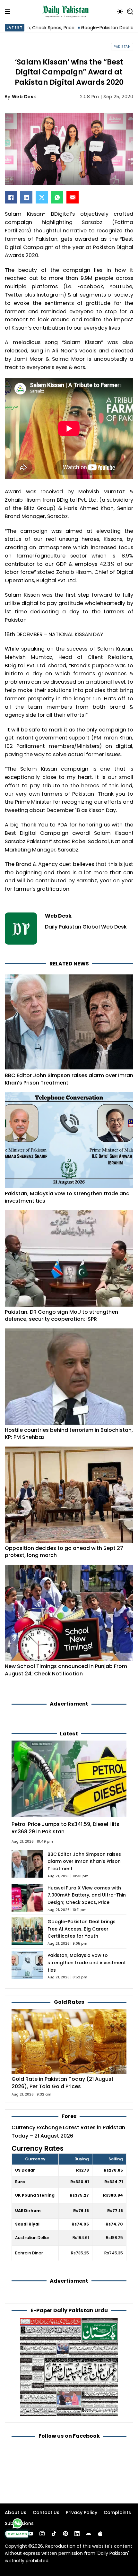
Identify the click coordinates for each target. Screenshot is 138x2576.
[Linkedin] (77, 2534)
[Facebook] (11, 197)
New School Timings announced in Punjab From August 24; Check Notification (66, 1670)
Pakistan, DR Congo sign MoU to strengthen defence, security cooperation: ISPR (61, 1316)
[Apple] (100, 2534)
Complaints (117, 2512)
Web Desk (24, 97)
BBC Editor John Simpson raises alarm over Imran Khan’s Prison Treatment (69, 1079)
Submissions (19, 2523)
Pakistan (122, 47)
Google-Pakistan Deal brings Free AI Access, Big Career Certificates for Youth (82, 1929)
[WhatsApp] (57, 197)
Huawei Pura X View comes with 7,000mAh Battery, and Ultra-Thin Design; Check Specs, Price (87, 1895)
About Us (16, 2512)
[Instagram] (42, 2534)
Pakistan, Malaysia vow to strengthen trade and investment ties (67, 1197)
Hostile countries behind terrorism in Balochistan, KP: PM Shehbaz (69, 1434)
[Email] (73, 197)
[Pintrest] (65, 2534)
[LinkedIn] (26, 197)
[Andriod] (89, 2534)
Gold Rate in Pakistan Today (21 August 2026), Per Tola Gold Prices (63, 2083)
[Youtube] (30, 2534)
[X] (42, 197)
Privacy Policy (82, 2512)
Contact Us (46, 2512)
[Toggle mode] (120, 12)
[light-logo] (67, 12)
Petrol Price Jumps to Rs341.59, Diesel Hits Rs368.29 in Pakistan (65, 1828)
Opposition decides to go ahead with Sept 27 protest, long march (64, 1552)
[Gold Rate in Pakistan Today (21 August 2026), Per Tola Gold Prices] (69, 2041)
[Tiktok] (54, 2534)
